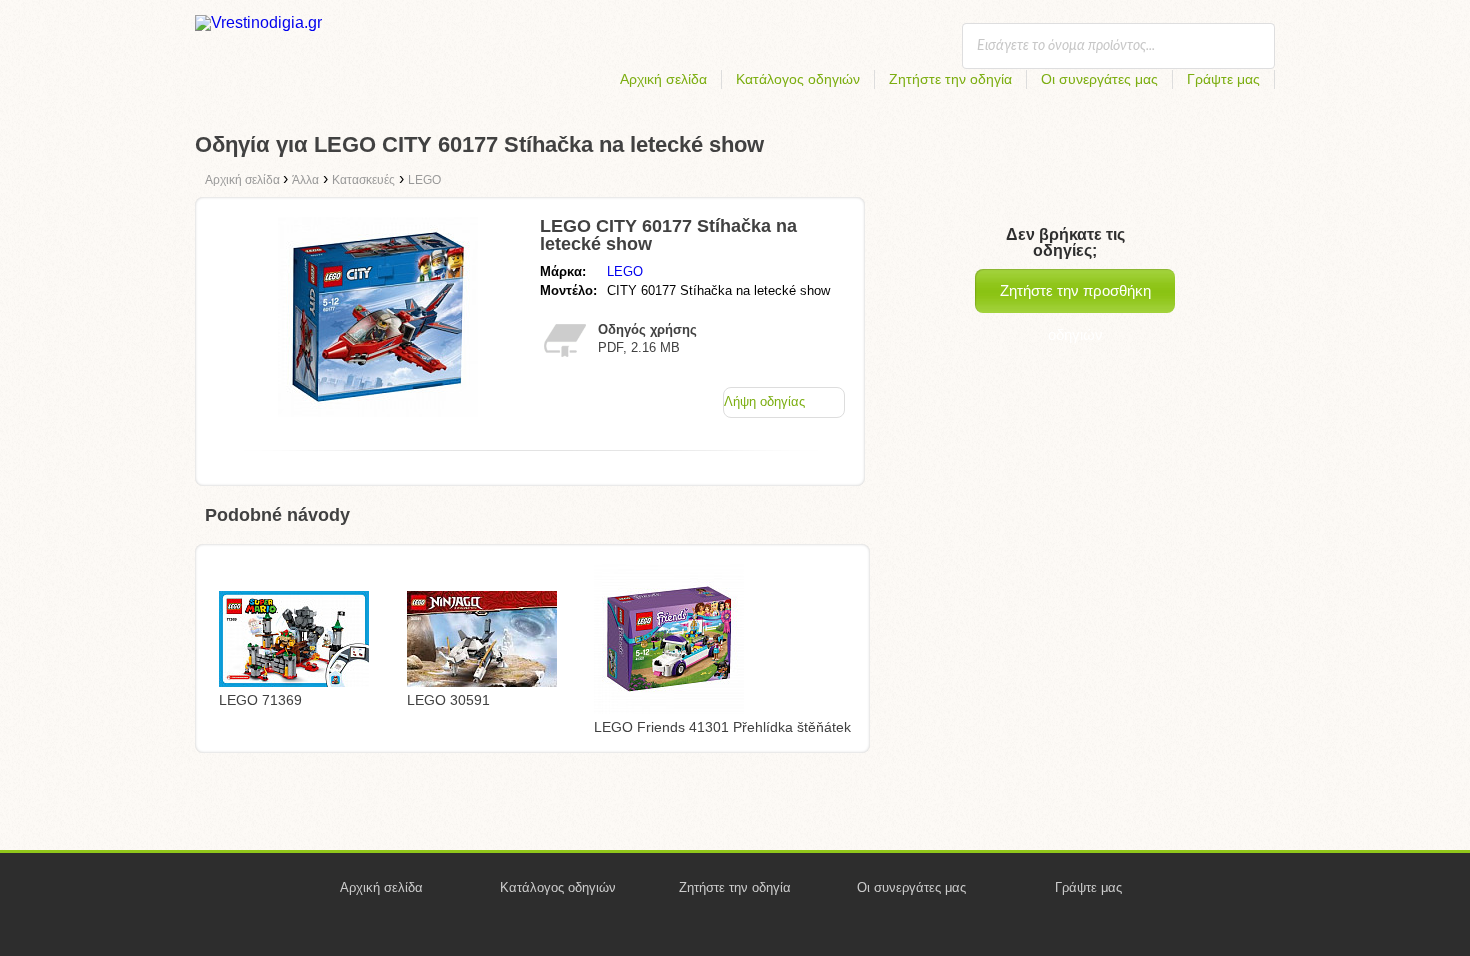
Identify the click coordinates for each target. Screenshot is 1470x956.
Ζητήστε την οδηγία (950, 79)
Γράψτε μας (1223, 79)
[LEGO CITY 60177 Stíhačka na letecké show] (378, 411)
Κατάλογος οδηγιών (798, 79)
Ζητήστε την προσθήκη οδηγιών (1075, 297)
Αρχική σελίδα (663, 79)
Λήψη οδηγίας (764, 401)
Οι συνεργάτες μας (1099, 79)
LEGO (625, 271)
